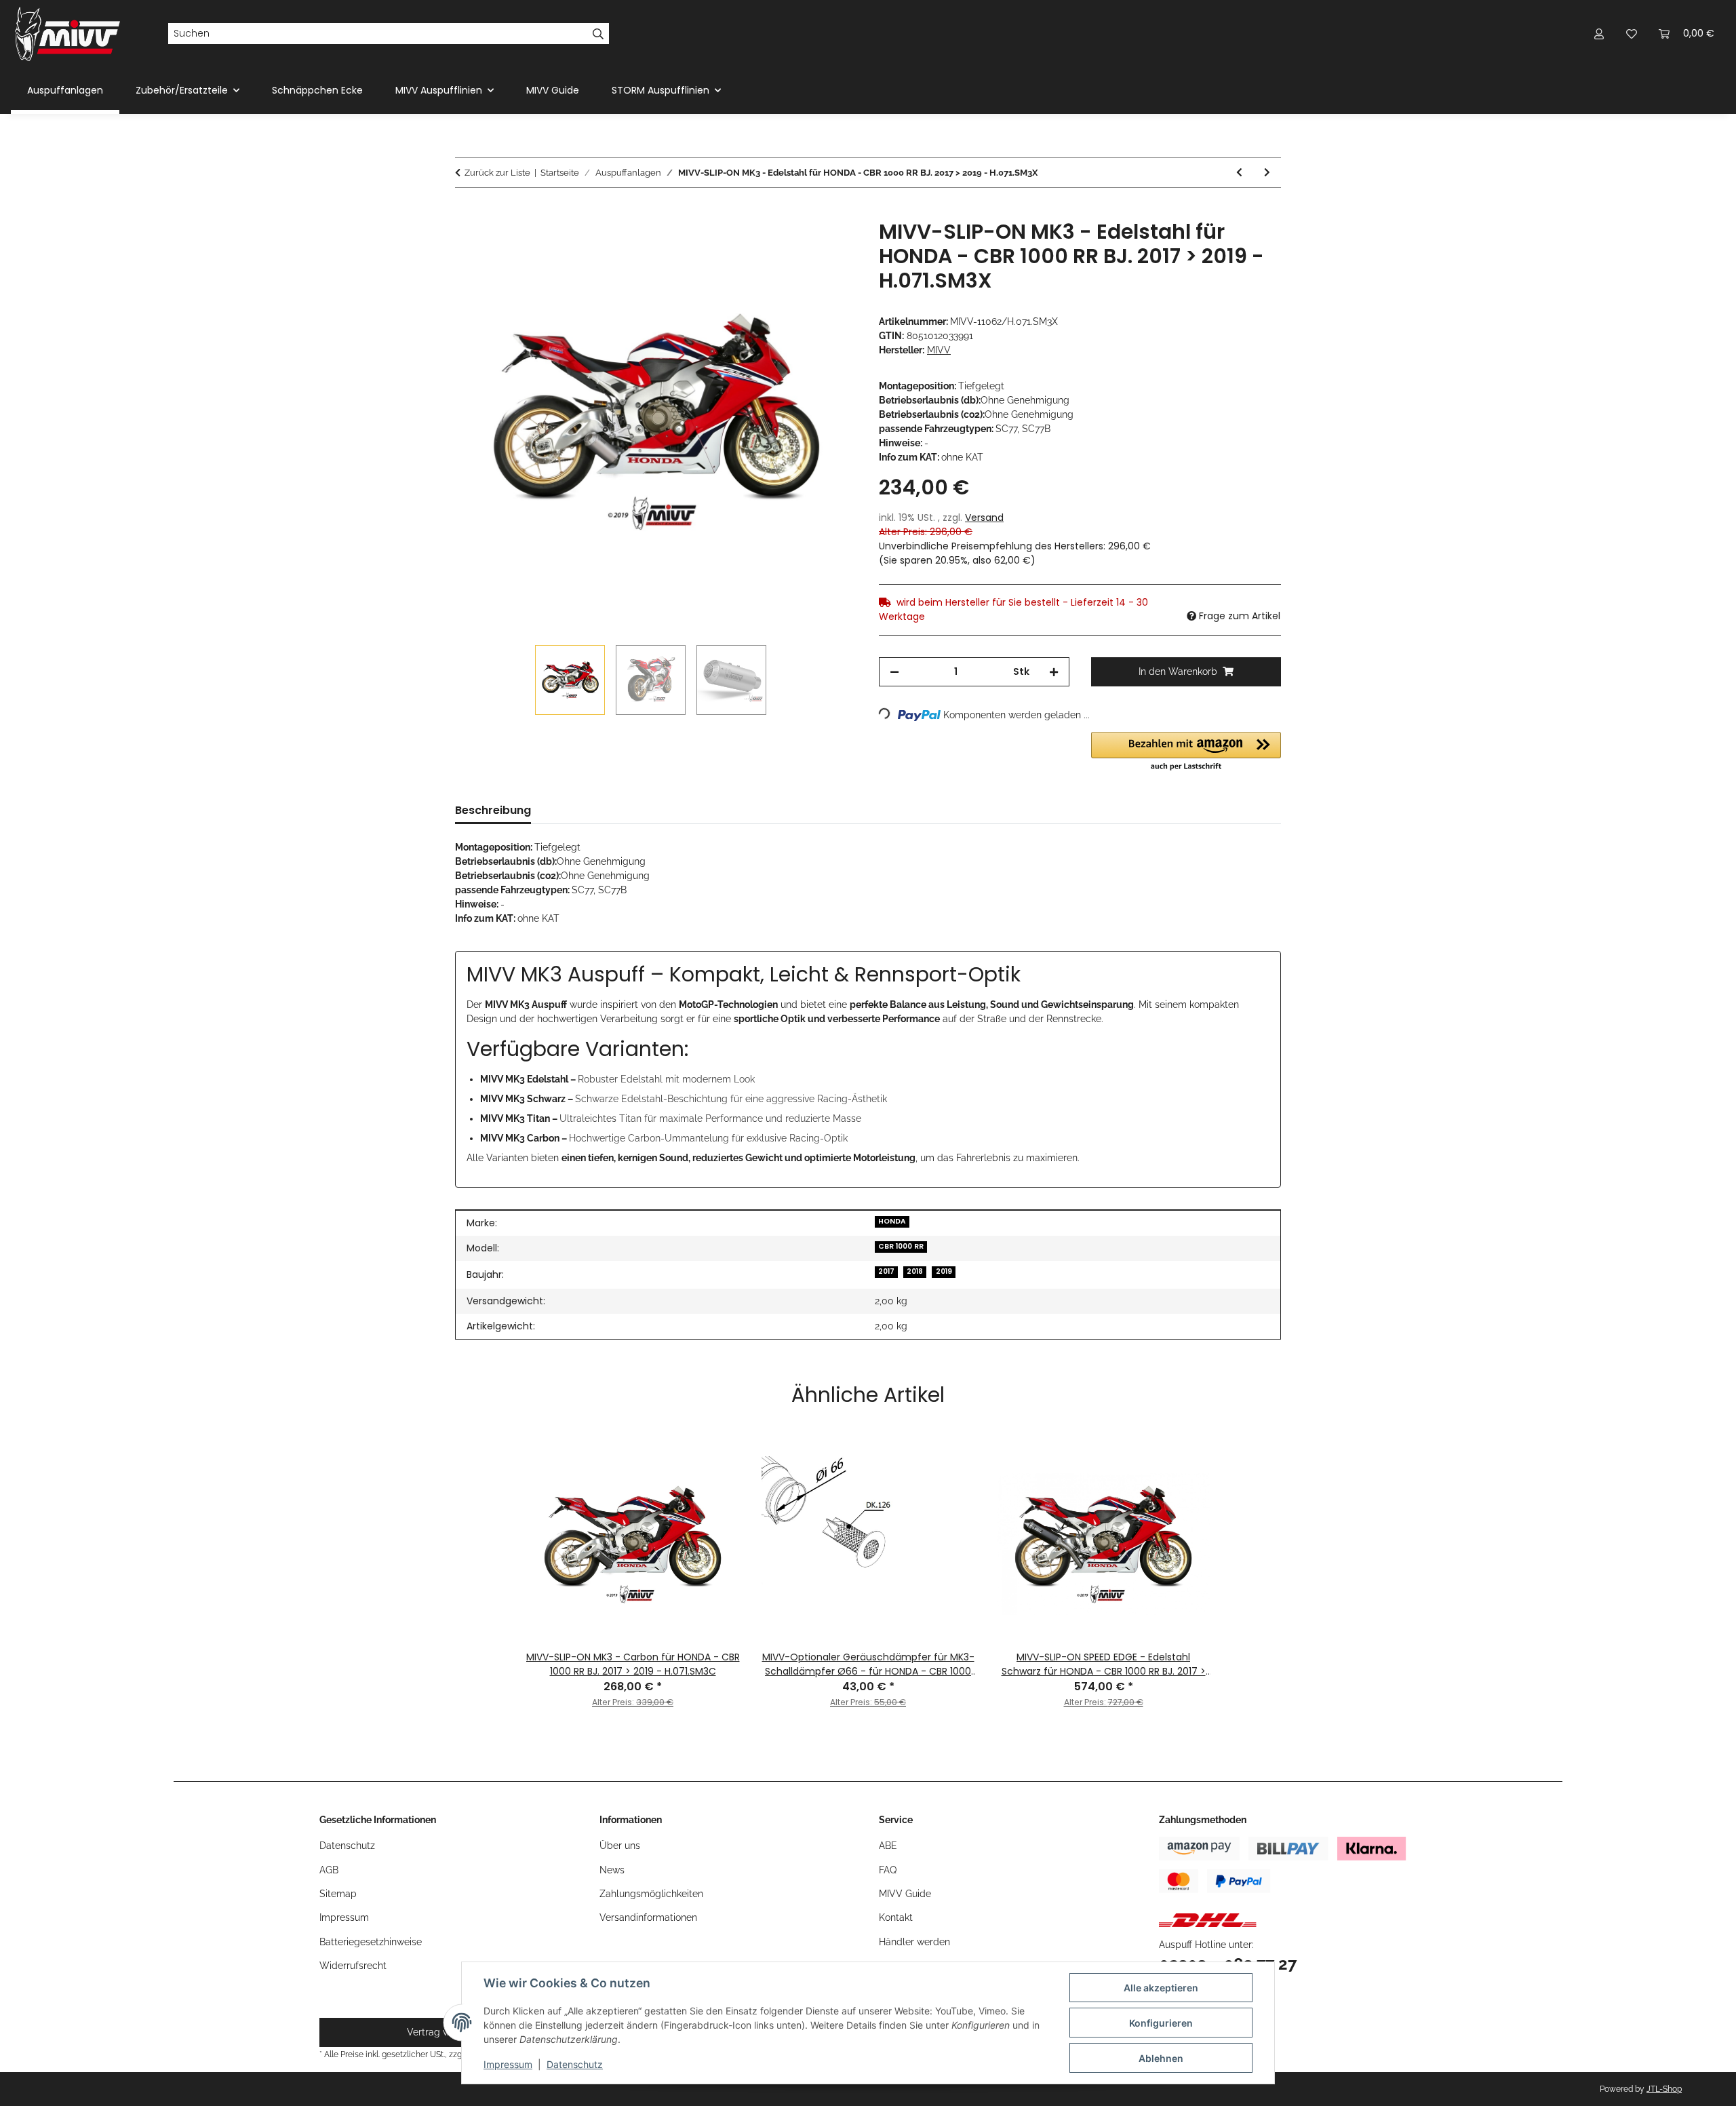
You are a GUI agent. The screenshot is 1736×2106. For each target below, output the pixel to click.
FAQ (888, 1870)
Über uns (620, 1846)
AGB (329, 1870)
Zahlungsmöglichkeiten (651, 1894)
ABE (888, 1846)
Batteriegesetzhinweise (371, 1942)
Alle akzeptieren (1161, 1988)
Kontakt (896, 1917)
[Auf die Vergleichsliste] (793, 246)
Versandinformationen (648, 1917)
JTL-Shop (1664, 2089)
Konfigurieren (1161, 2023)
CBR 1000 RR (901, 1246)
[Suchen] (598, 34)
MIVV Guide (553, 90)
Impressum (508, 2064)
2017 (886, 1271)
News (612, 1870)
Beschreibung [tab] (493, 810)
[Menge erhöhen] (1054, 672)
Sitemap (338, 1894)
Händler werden (914, 1942)
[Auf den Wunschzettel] (829, 246)
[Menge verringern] (894, 672)
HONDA (892, 1221)
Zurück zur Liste (497, 173)
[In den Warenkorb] (466, 212)
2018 (915, 1271)
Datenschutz (575, 2064)
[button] (1599, 34)
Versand (984, 518)
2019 (944, 1271)
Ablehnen (1161, 2058)
